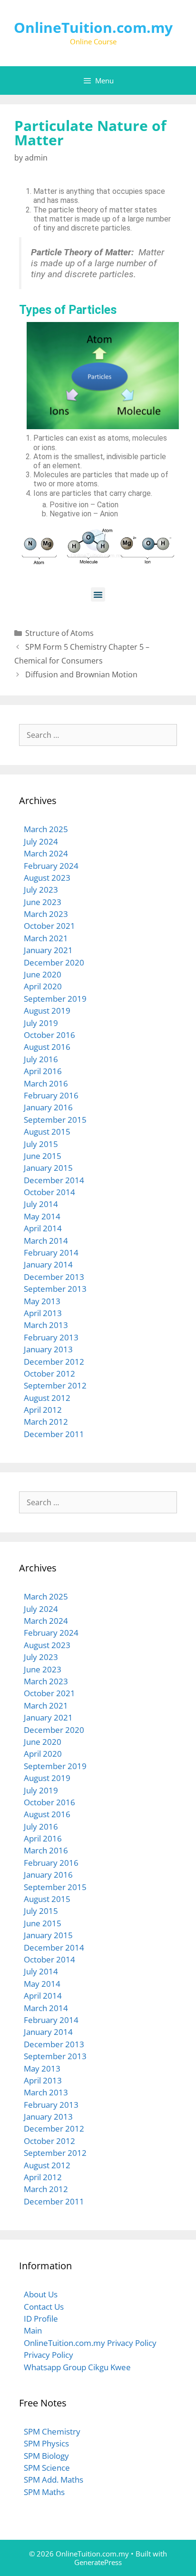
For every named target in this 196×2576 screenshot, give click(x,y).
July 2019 (41, 1023)
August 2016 (47, 1047)
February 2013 (51, 1337)
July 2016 (41, 1059)
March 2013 (46, 1325)
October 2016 (49, 1035)
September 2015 (55, 1120)
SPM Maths (44, 2492)
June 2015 (43, 1156)
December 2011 (54, 1434)
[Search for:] (98, 735)
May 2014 (42, 1216)
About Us (41, 2294)
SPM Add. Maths (54, 2480)
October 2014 (49, 1192)
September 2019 (55, 999)
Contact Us (44, 2307)
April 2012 (43, 1410)
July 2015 (41, 1144)
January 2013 (48, 1349)
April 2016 (43, 1071)
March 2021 (46, 938)
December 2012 (54, 1362)
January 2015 (48, 1168)
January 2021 (48, 950)
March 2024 (46, 853)
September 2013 (55, 1289)
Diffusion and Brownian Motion (81, 674)
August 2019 (47, 1011)
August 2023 (47, 878)
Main (33, 2330)
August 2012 (47, 1398)
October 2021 (49, 926)
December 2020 (54, 962)
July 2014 (41, 1204)
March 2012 (46, 1422)
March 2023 (46, 914)
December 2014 (54, 1180)
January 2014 (48, 1264)
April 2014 (43, 1228)
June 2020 (43, 974)
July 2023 (41, 890)
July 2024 (41, 841)
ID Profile (41, 2319)
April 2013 (43, 1313)
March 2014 (46, 1241)
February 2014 (51, 1253)
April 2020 (43, 986)
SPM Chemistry (52, 2431)
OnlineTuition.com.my (93, 27)
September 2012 (55, 1385)
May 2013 (42, 1301)
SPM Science (47, 2468)
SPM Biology (46, 2456)
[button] (98, 594)
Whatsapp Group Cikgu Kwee (77, 2367)
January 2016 (48, 1107)
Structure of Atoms (59, 633)
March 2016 (46, 1083)
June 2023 (43, 902)
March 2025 (46, 829)
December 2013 (54, 1277)
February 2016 (51, 1095)
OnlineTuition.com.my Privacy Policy (90, 2343)
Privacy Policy (49, 2355)
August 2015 (47, 1132)
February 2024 (51, 866)
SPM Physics (46, 2443)
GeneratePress (98, 2562)
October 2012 (49, 1374)
